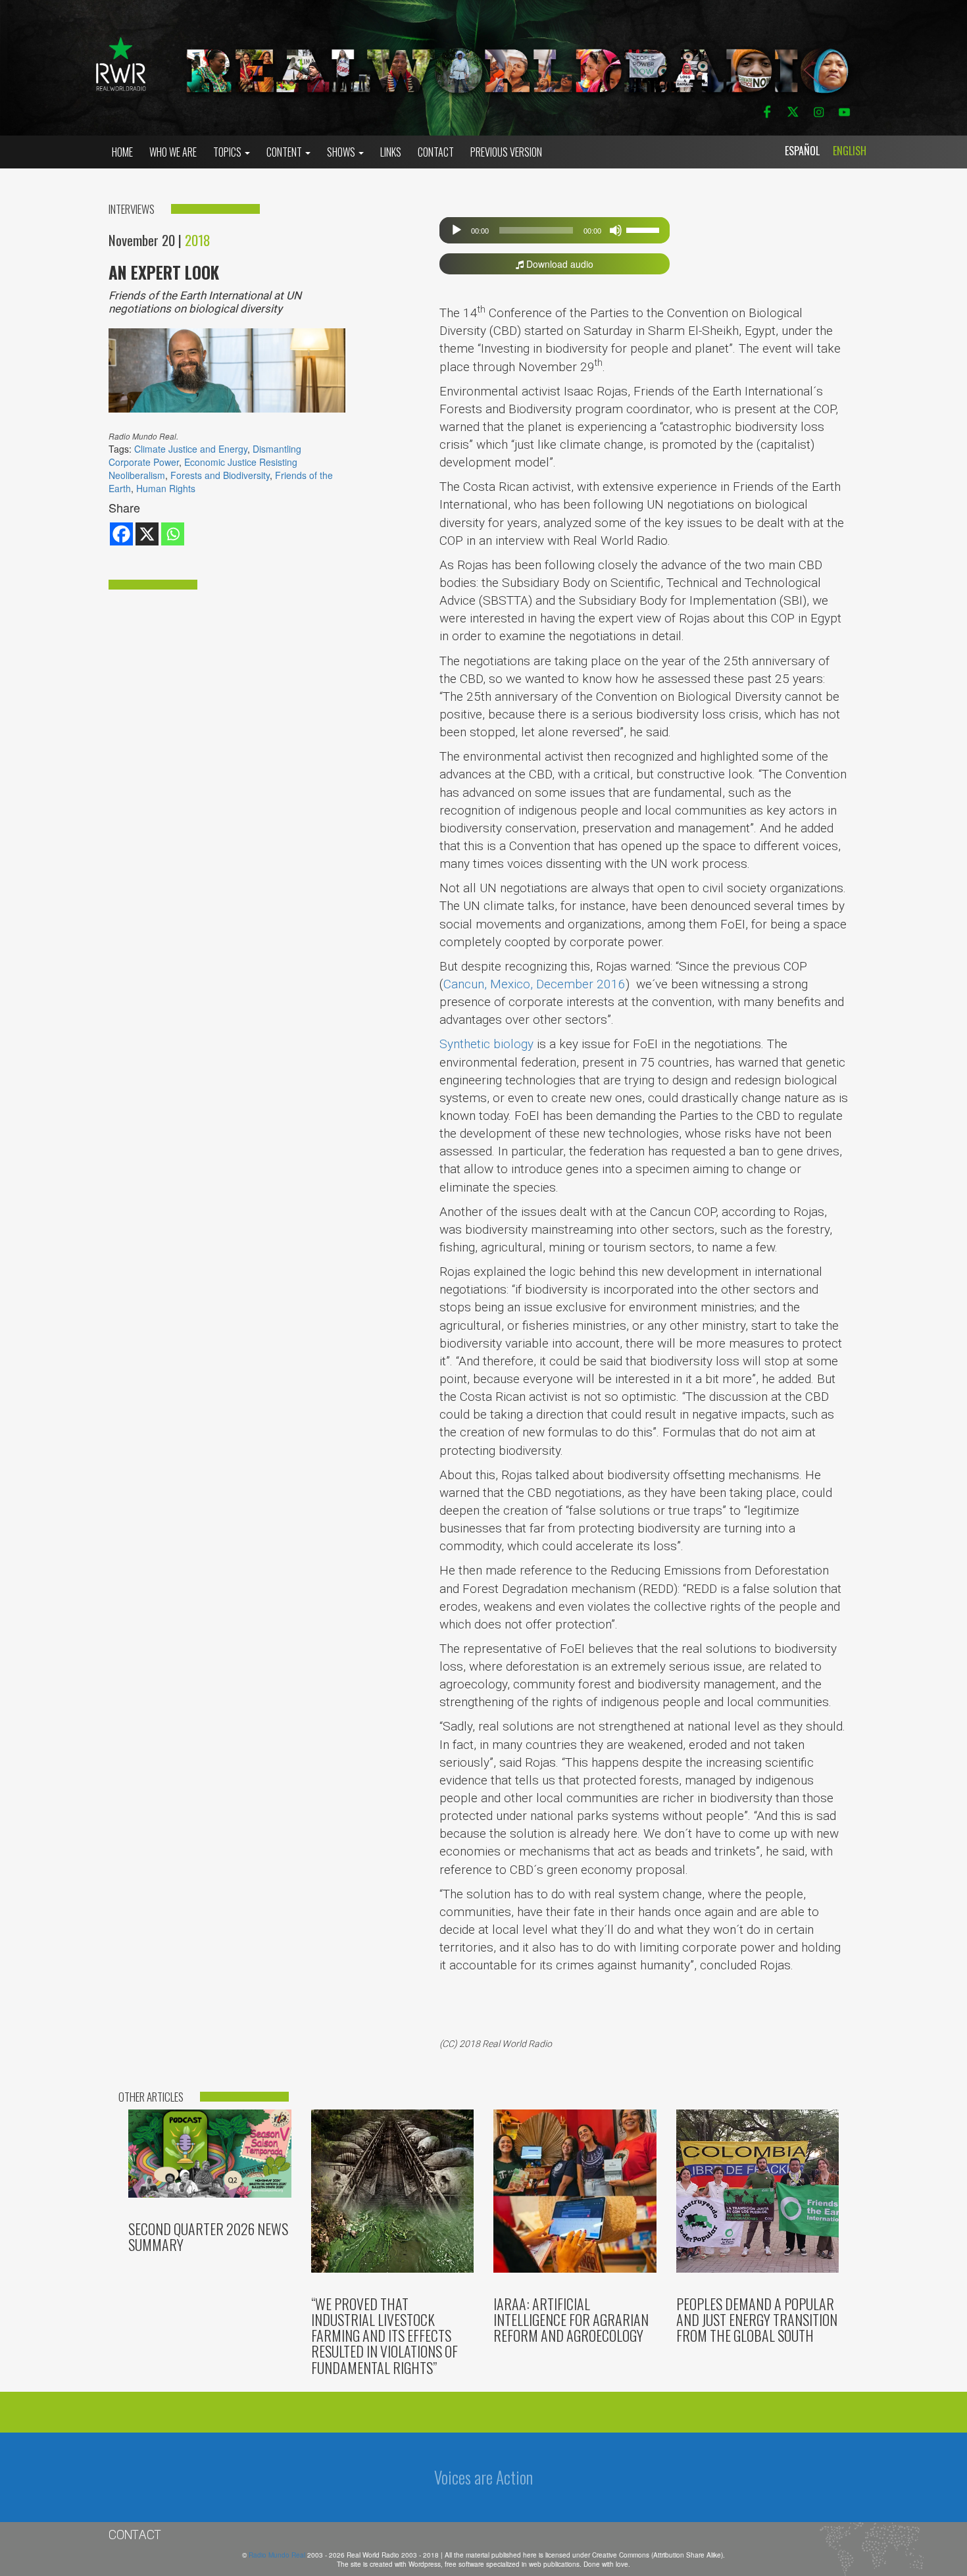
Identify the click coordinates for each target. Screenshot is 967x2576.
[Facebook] (121, 534)
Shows (342, 152)
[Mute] (616, 230)
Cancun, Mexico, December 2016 (534, 984)
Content (285, 152)
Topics (228, 152)
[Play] (457, 230)
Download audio (558, 264)
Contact (436, 152)
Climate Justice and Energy (191, 449)
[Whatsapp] (173, 534)
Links (391, 152)
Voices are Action (484, 2477)
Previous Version (506, 152)
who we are (173, 152)
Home (122, 152)
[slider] (645, 229)
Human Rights (166, 488)
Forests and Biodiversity (220, 475)
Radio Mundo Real (278, 2555)
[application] (555, 230)
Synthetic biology (486, 1044)
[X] (147, 534)
